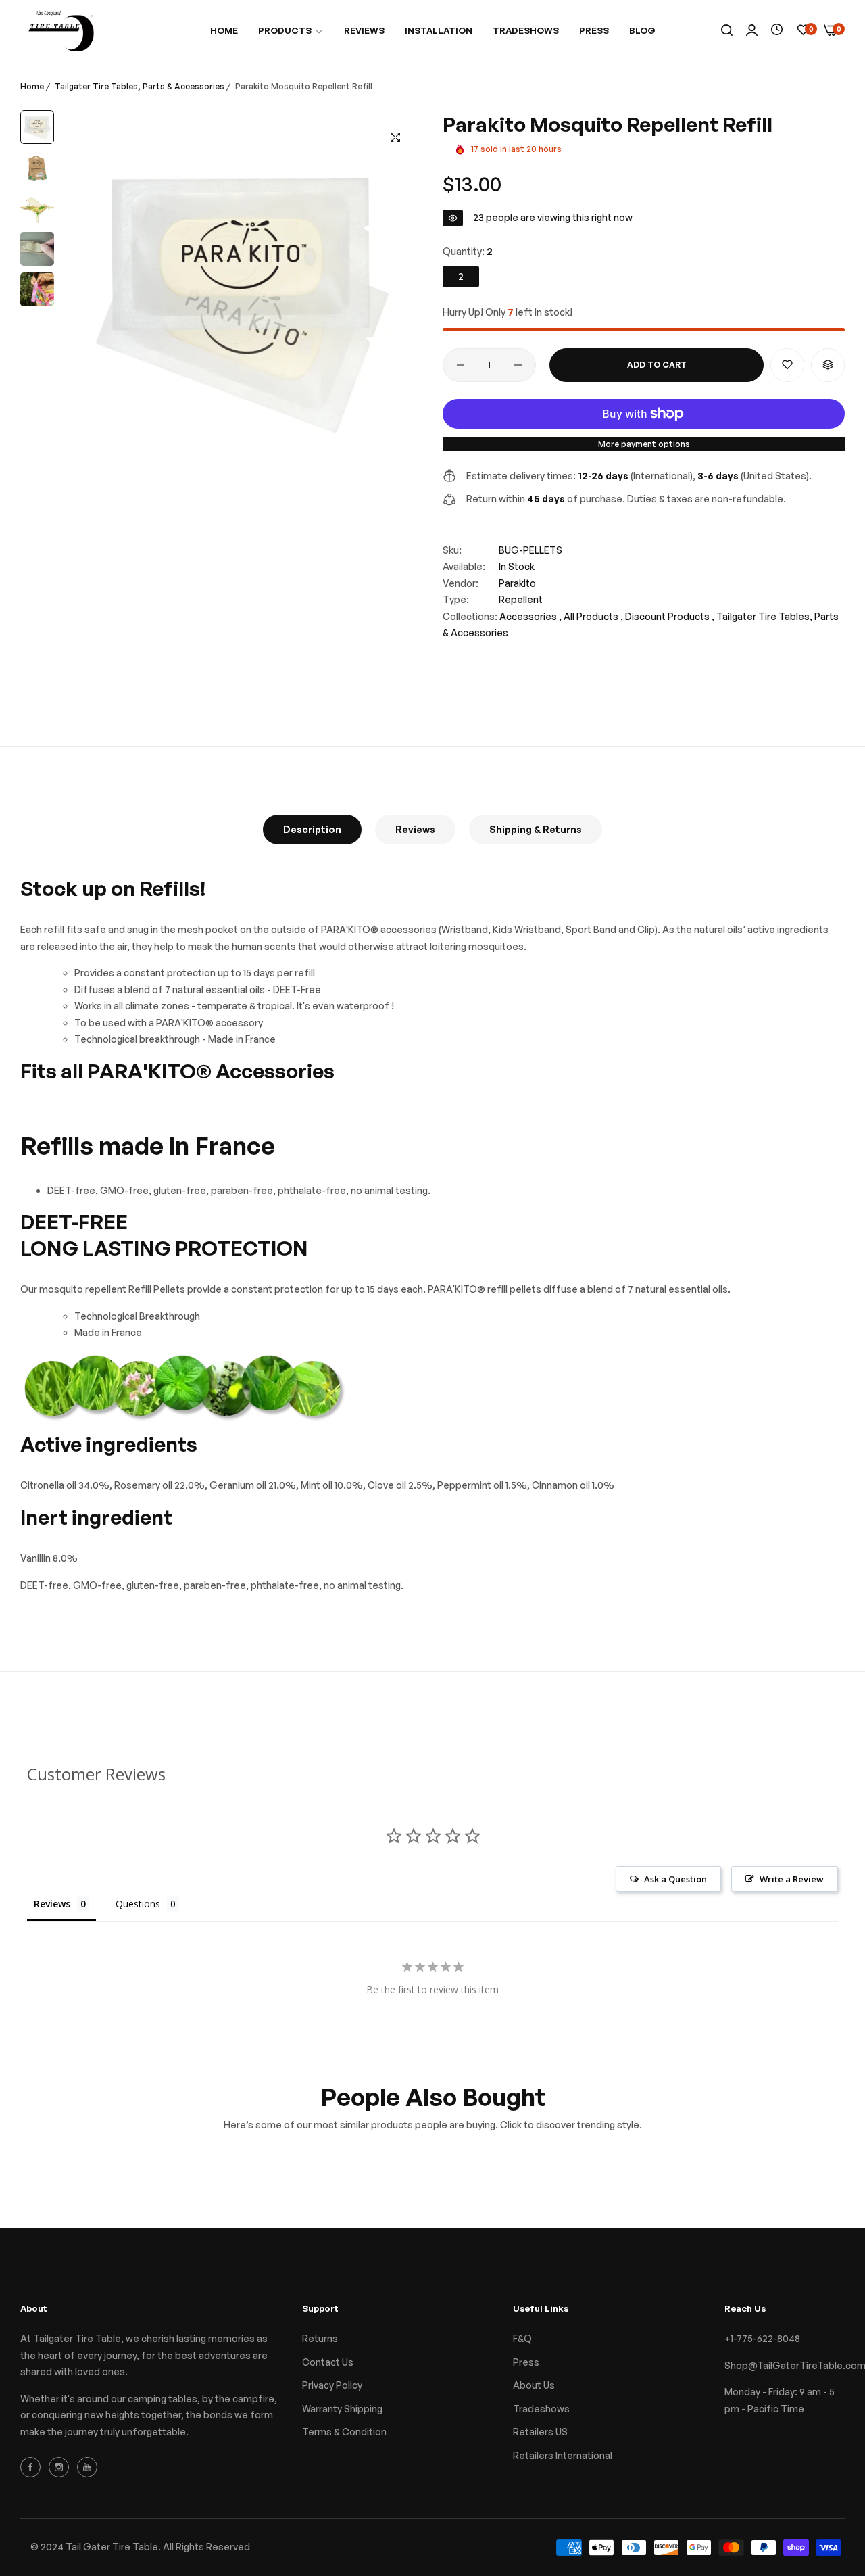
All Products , (593, 616)
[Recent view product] (777, 30)
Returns (320, 2338)
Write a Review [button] (792, 1879)
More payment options (644, 444)
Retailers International (563, 2455)
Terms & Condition (344, 2432)
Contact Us (328, 2362)
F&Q (522, 2338)
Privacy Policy (332, 2385)
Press (526, 2362)
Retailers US (540, 2432)
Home (32, 86)
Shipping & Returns (536, 829)
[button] (787, 365)
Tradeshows (541, 2409)
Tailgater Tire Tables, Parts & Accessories (140, 86)
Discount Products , (670, 616)
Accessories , (530, 616)
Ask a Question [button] (675, 1879)
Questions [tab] (138, 1904)
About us (534, 2385)
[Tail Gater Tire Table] (61, 31)
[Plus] (518, 365)
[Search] (727, 31)
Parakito (517, 583)
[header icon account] (752, 31)
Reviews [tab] (52, 1904)
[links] (32, 2466)
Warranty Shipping (342, 2409)
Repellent (521, 599)
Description (312, 829)
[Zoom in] (395, 137)
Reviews (415, 829)
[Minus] (461, 365)
